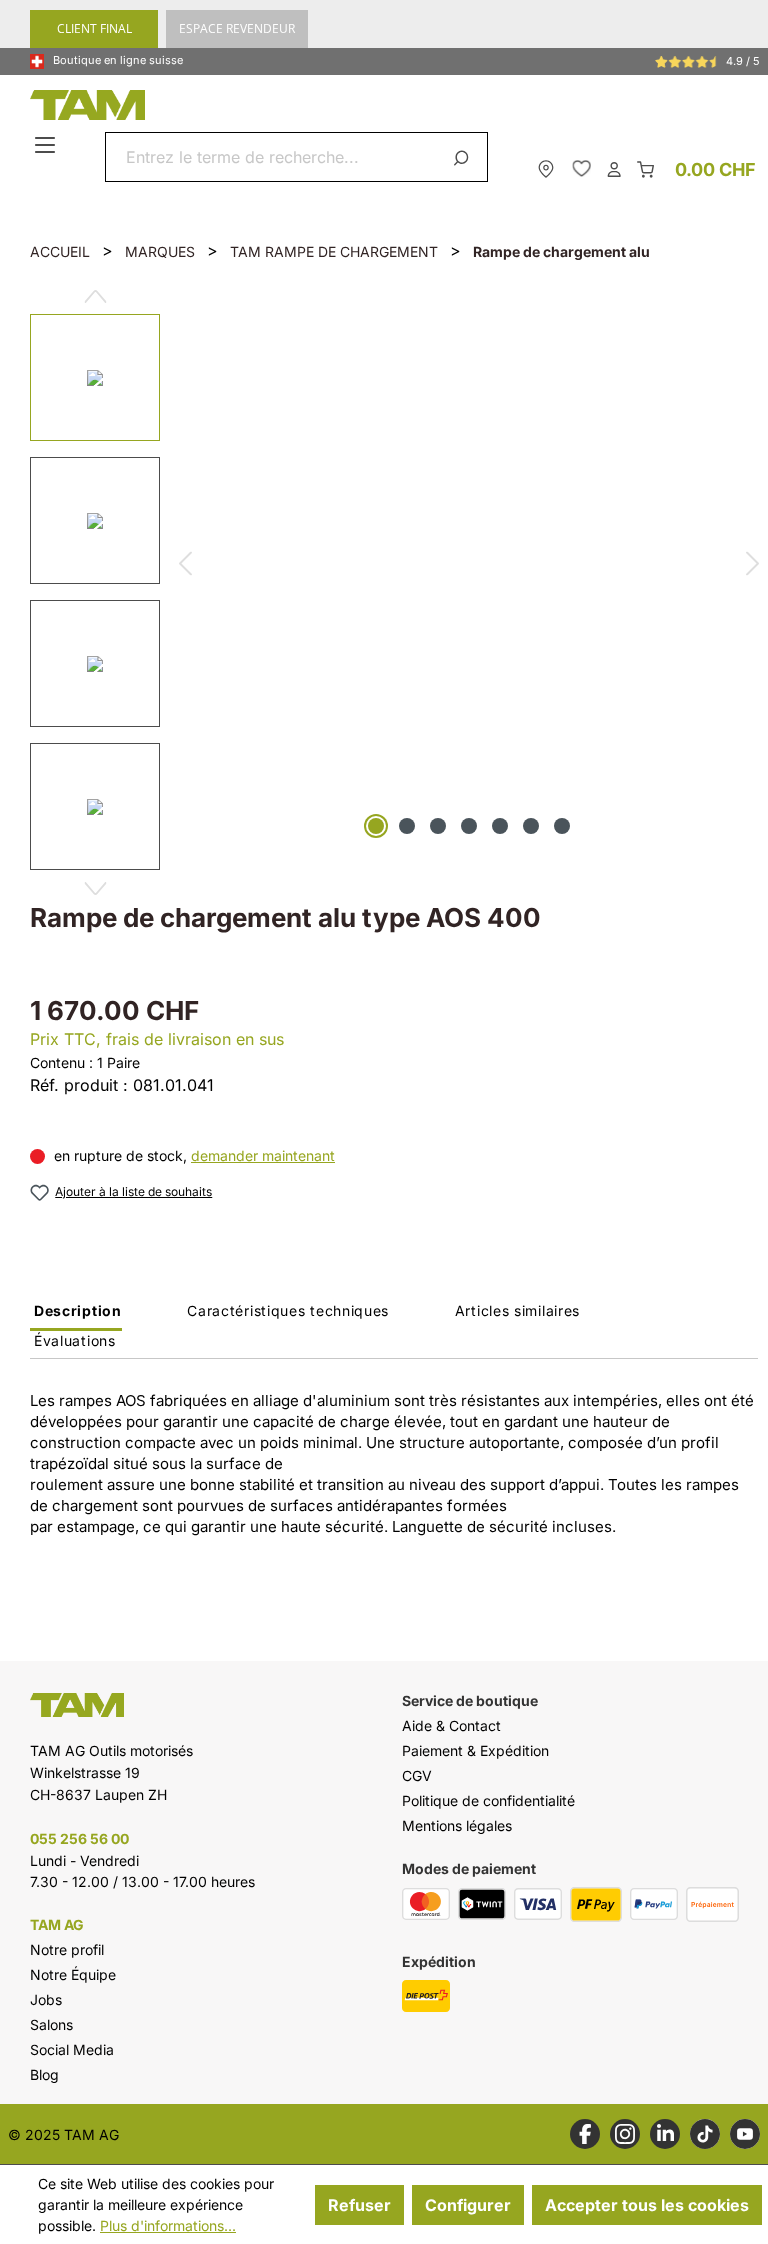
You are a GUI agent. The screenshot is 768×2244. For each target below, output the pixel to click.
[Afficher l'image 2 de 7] (407, 826)
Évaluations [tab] (75, 1340)
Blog (44, 2074)
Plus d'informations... (168, 2225)
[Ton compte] (614, 168)
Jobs (46, 1999)
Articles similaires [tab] (517, 1310)
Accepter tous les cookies (647, 2205)
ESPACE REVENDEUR (237, 28)
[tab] (76, 1316)
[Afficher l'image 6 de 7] (531, 826)
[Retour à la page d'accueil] (389, 105)
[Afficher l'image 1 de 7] (376, 826)
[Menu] (47, 146)
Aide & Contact (451, 1725)
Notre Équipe (73, 1974)
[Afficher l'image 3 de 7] (438, 826)
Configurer (468, 2205)
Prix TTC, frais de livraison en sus (157, 1039)
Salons (51, 2024)
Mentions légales (457, 1825)
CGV (417, 1775)
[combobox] (273, 157)
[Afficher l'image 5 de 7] (500, 826)
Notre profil (67, 1949)
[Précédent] (184, 566)
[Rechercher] (464, 157)
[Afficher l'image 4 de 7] (469, 826)
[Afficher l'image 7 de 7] (562, 826)
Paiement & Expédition (475, 1750)
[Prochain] (95, 889)
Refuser (359, 2205)
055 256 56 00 (79, 1838)
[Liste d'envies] (581, 168)
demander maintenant (263, 1155)
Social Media (72, 2049)
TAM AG (57, 1925)
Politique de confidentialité (488, 1800)
